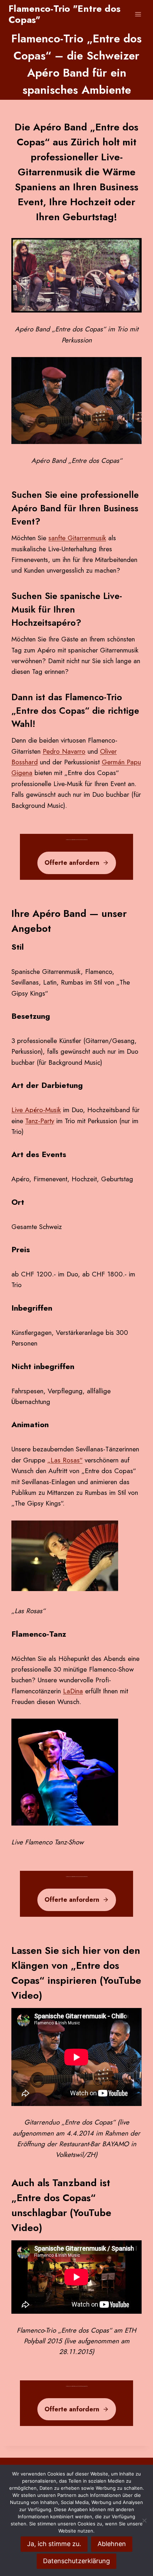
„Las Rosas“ (65, 1460)
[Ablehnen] (144, 2520)
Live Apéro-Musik (36, 1110)
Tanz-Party (40, 1121)
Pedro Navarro (64, 751)
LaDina (73, 1691)
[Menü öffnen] (138, 14)
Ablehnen (112, 2544)
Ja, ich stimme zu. (54, 2544)
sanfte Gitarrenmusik (77, 538)
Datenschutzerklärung (76, 2561)
